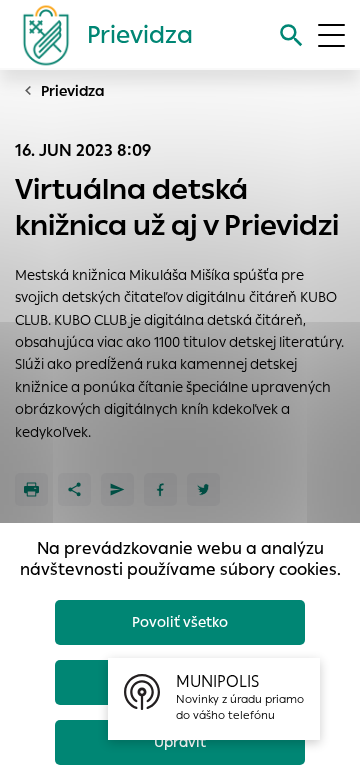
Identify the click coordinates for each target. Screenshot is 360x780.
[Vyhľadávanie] (291, 35)
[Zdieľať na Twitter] (203, 489)
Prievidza (73, 91)
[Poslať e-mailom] (117, 489)
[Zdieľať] (74, 489)
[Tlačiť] (31, 489)
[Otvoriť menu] (331, 35)
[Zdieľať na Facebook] (160, 489)
